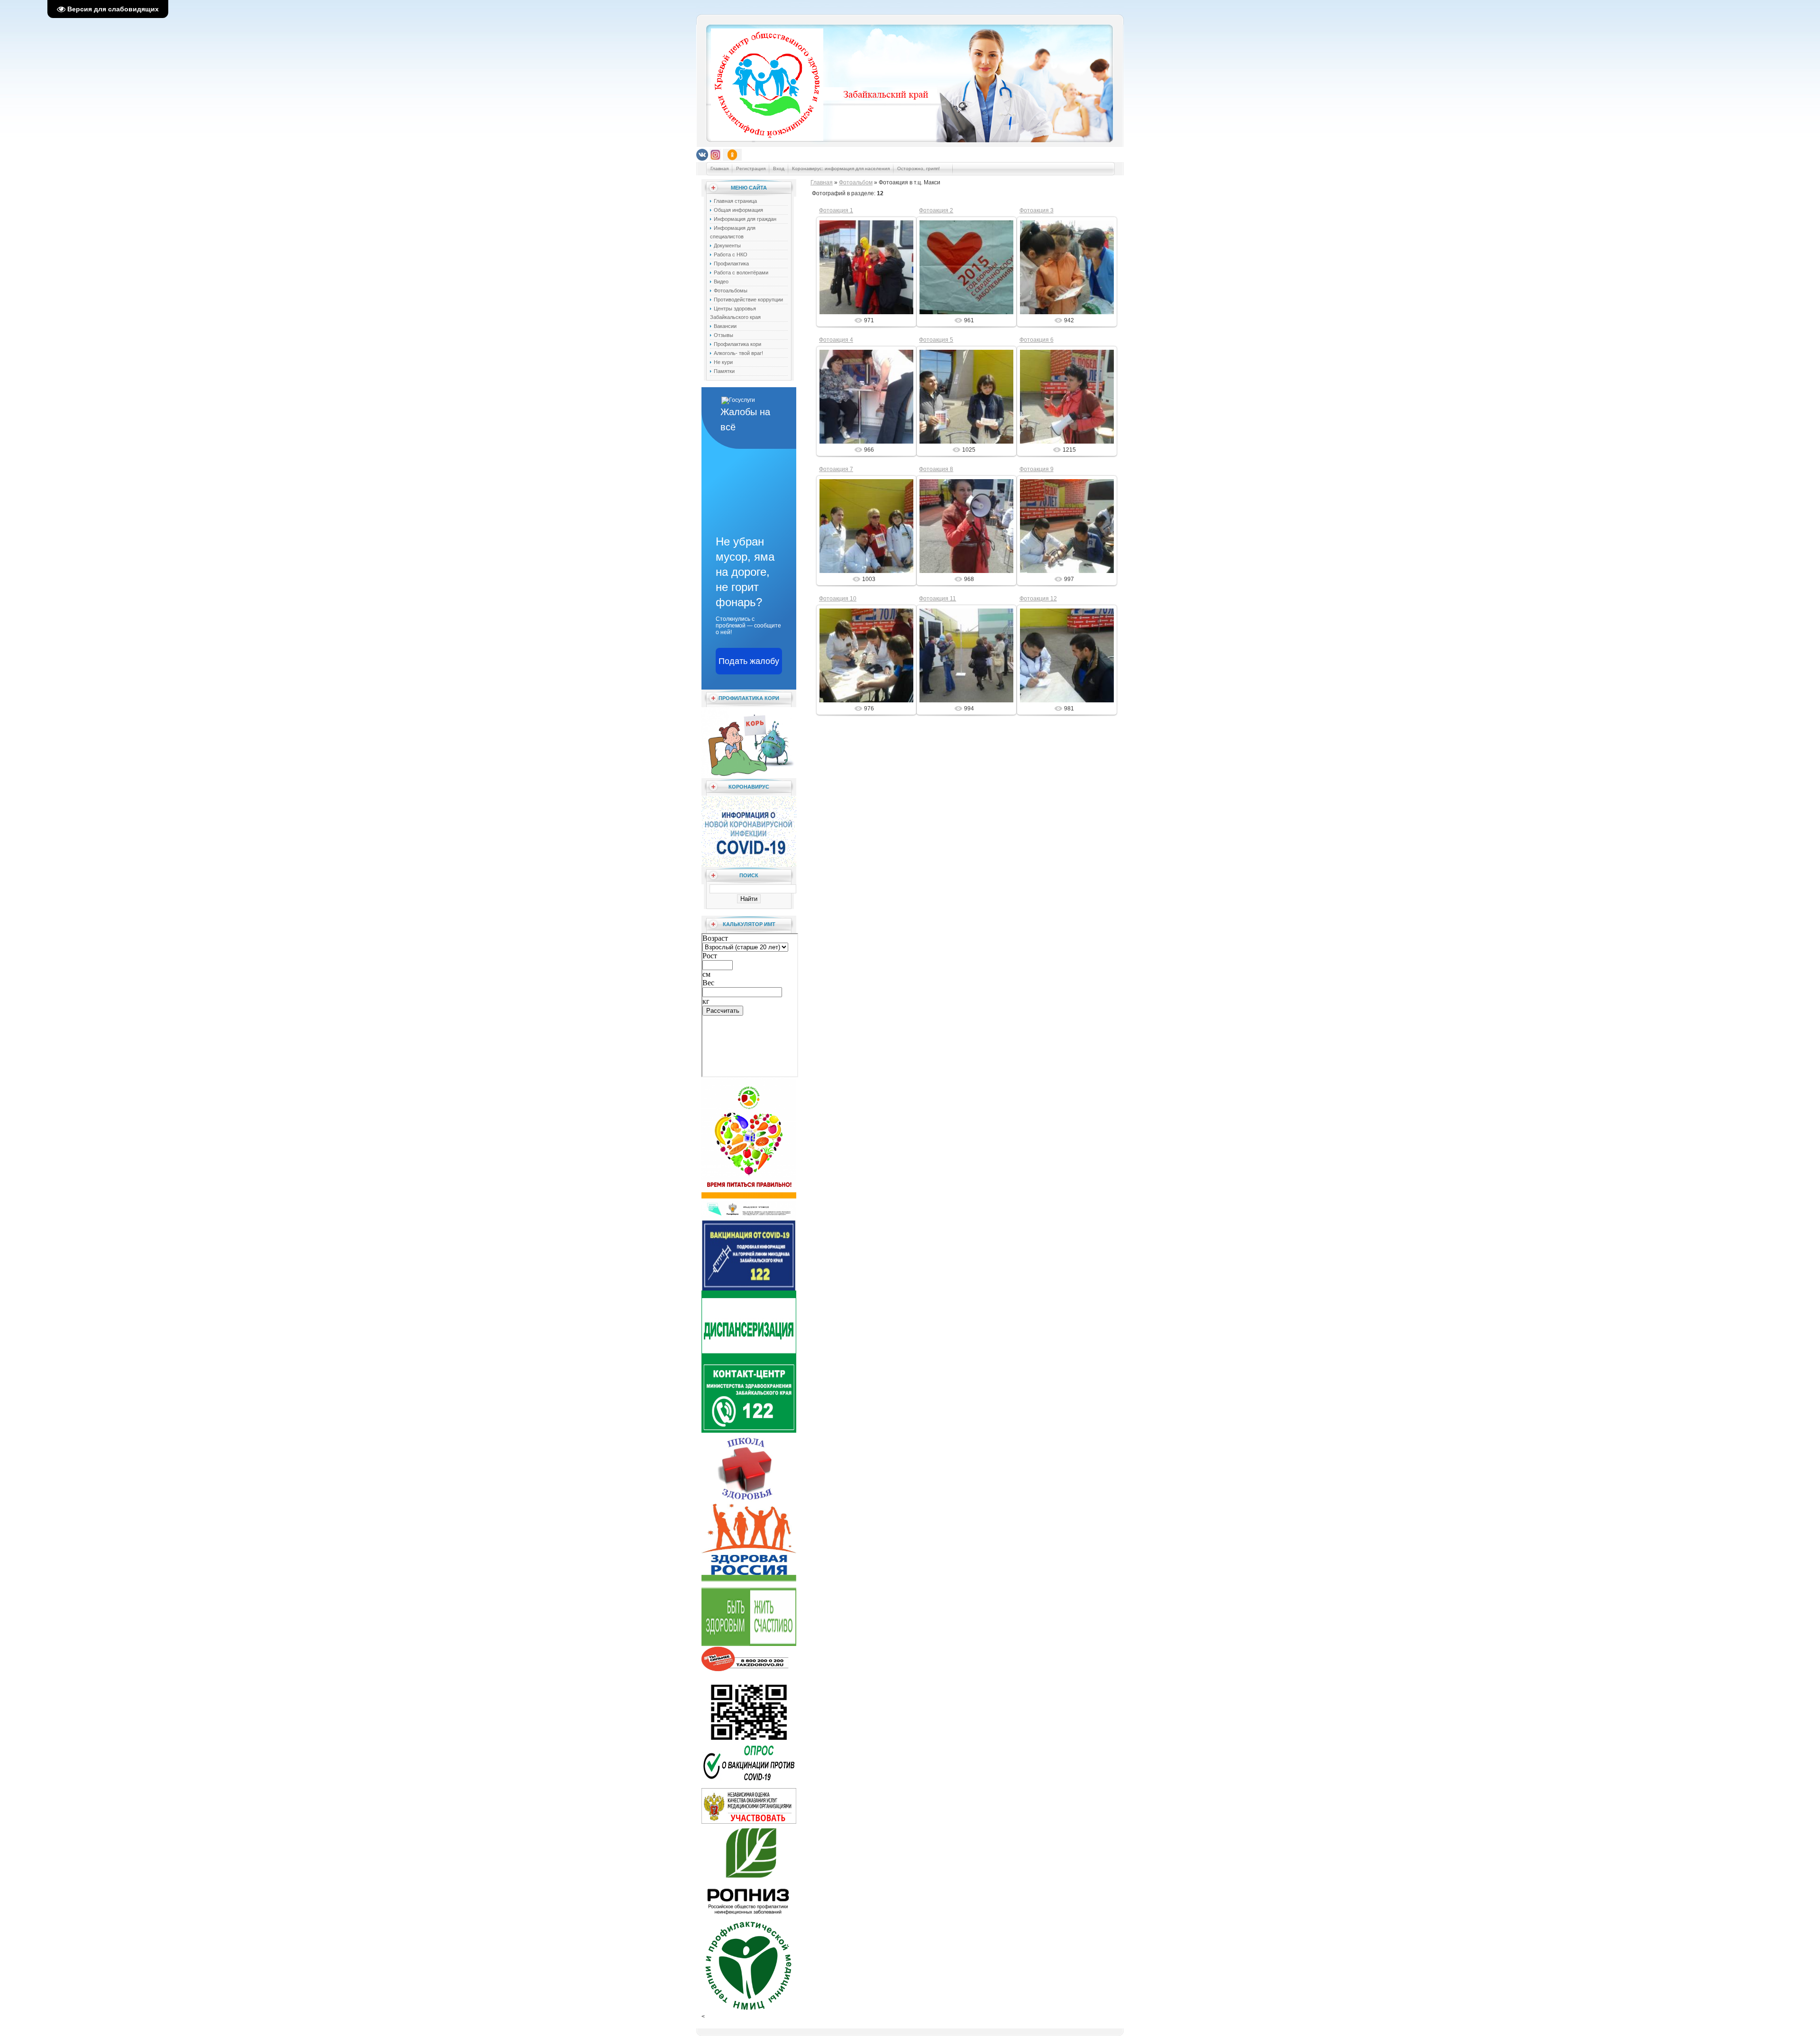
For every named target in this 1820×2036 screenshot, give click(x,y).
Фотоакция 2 (936, 210)
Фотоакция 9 (1037, 469)
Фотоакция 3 (1037, 210)
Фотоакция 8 (936, 469)
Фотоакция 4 (836, 340)
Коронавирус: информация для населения (841, 168)
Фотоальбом (856, 182)
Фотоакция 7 (836, 469)
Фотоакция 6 (1037, 340)
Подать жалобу (749, 661)
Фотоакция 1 (836, 210)
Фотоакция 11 (937, 599)
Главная (719, 168)
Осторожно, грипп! (919, 168)
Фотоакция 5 (936, 340)
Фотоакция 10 (838, 599)
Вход (779, 168)
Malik (871, 275)
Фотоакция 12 (1038, 599)
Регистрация (751, 168)
